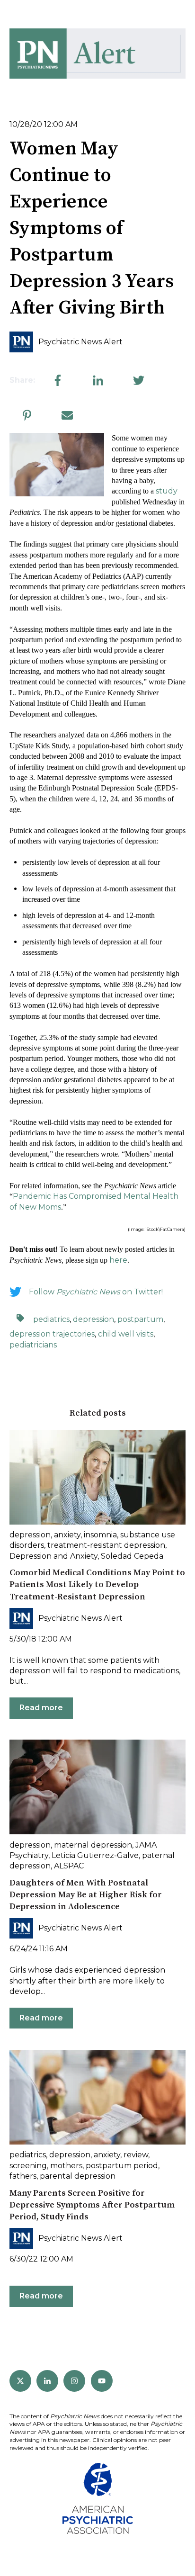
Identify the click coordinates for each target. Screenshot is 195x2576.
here (118, 1260)
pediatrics (51, 1319)
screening (28, 2166)
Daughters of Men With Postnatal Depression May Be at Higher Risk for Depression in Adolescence (86, 1895)
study (167, 491)
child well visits (126, 1334)
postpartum (140, 1319)
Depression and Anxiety (53, 1556)
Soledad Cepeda (132, 1556)
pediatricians (33, 1345)
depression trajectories (52, 1334)
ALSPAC (69, 1866)
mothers (66, 2166)
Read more (41, 1708)
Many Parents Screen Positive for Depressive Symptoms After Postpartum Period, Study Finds (92, 2205)
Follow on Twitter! (96, 1292)
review (136, 2155)
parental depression (78, 2176)
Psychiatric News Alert (80, 342)
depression (93, 1319)
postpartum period (122, 2166)
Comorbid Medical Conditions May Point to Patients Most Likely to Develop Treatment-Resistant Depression (97, 1584)
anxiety (67, 1535)
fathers (23, 2176)
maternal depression (93, 1845)
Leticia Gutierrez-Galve (95, 1855)
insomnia (100, 1535)
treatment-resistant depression (106, 1545)
